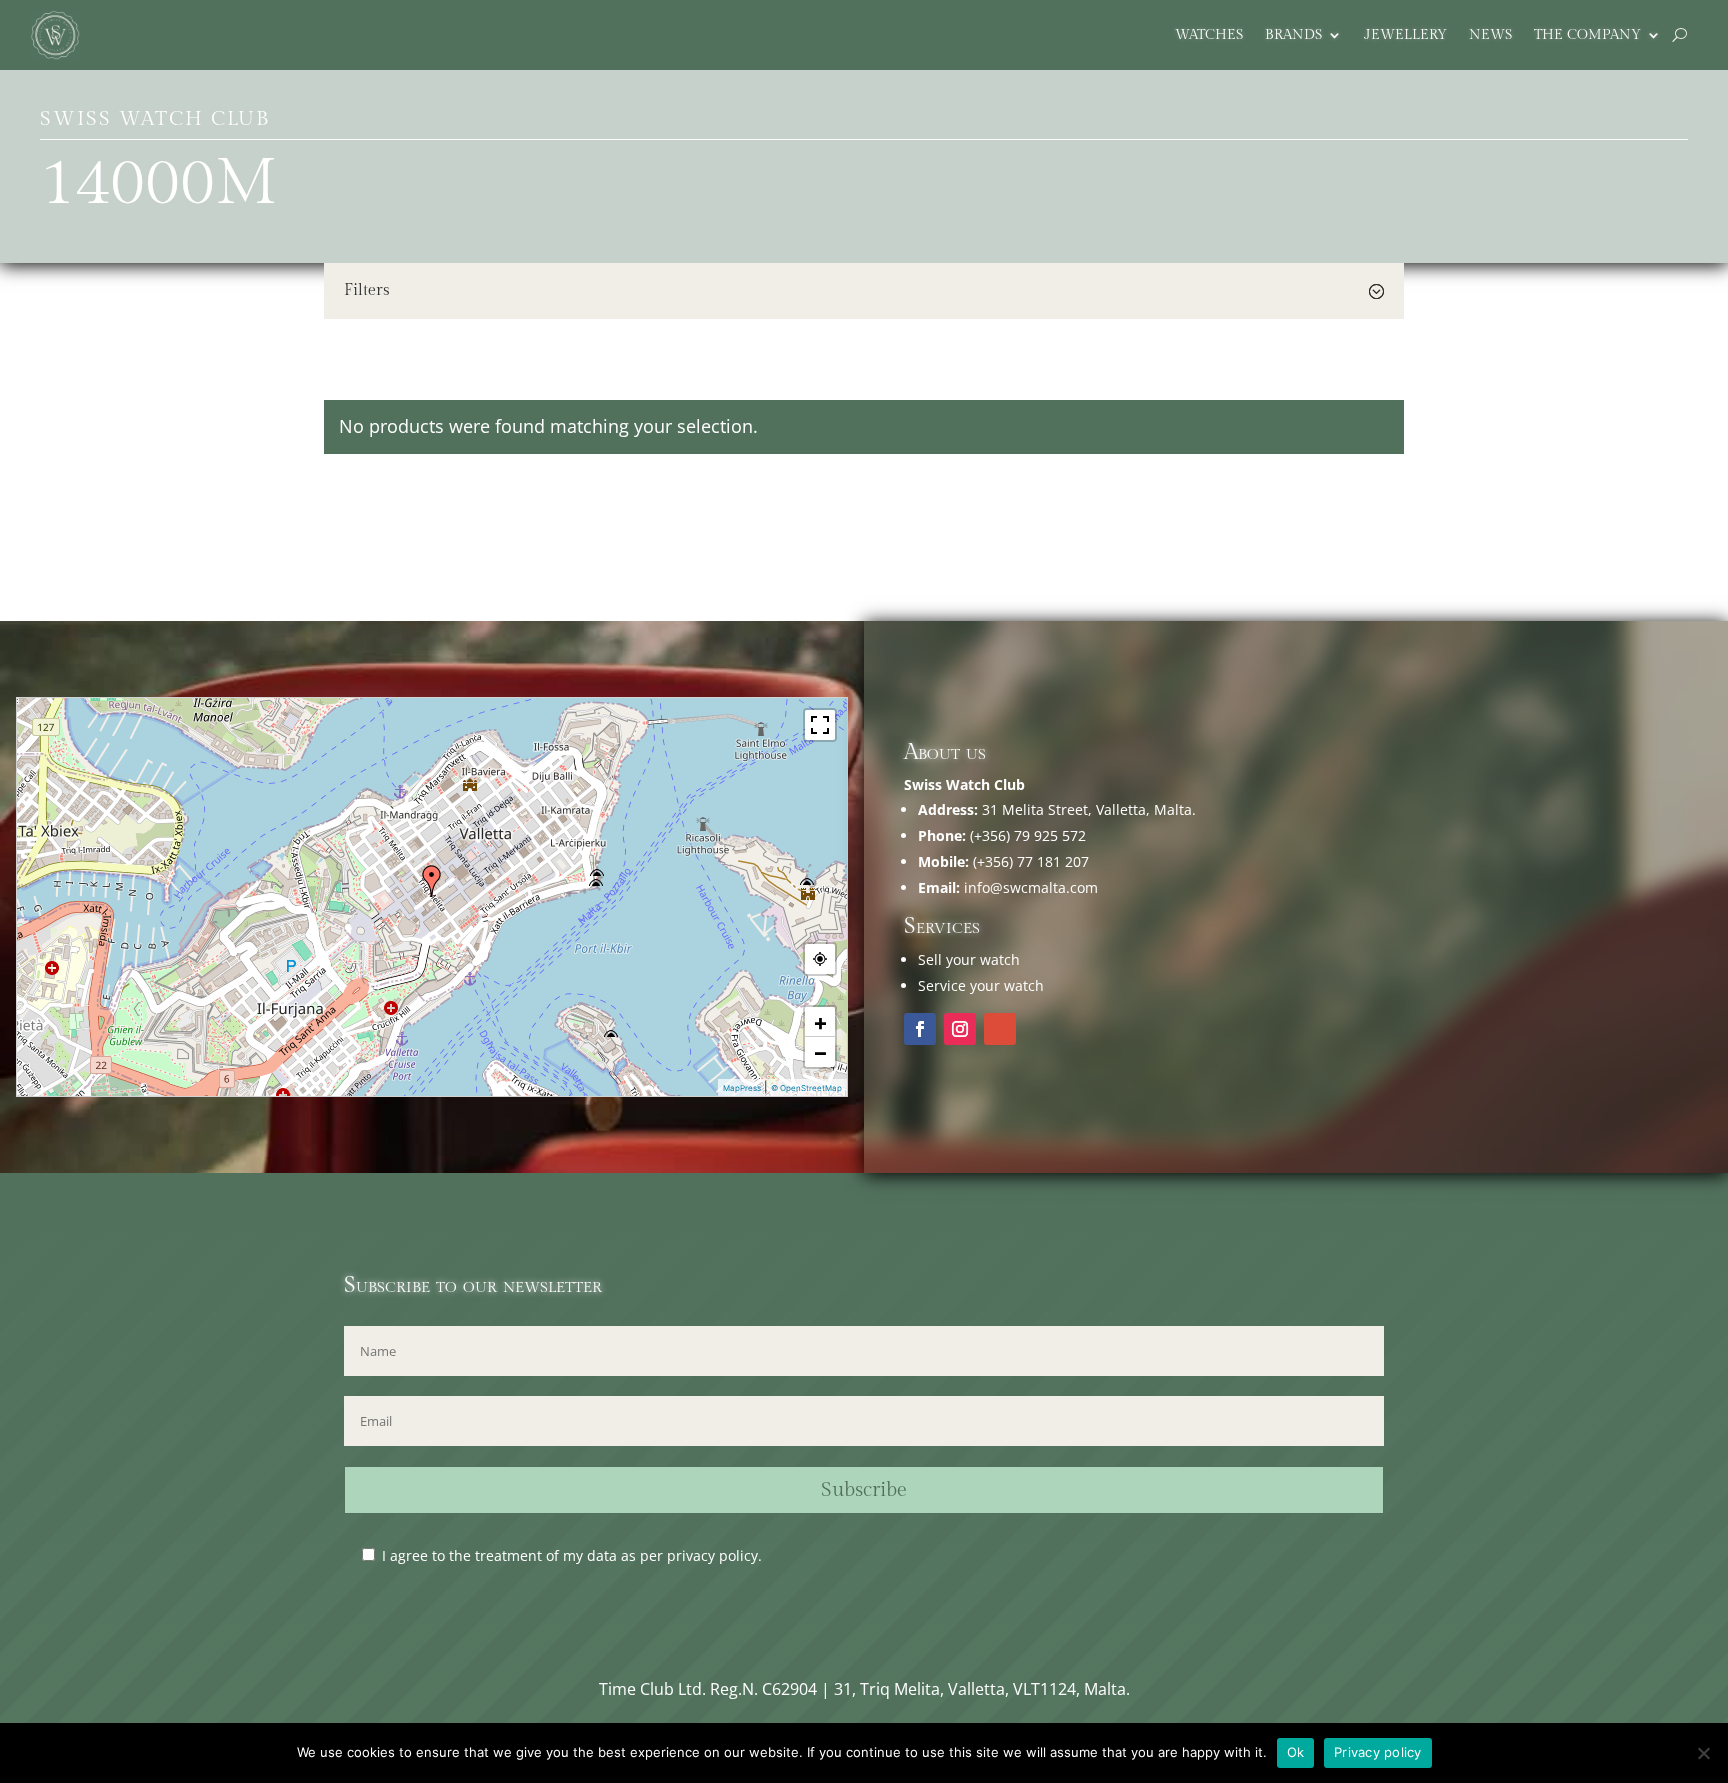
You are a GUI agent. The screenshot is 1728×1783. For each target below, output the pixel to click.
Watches (1209, 35)
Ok (1296, 1752)
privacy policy (712, 1555)
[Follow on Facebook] (920, 1029)
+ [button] (820, 1022)
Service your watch (981, 985)
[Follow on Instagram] (960, 1029)
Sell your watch (969, 959)
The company (1587, 35)
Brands (1293, 35)
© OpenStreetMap (806, 1088)
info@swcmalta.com (1031, 887)
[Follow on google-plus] (1000, 1029)
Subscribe (864, 1490)
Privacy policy (1378, 1752)
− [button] (820, 1052)
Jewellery (1405, 35)
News (1490, 35)
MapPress (742, 1088)
